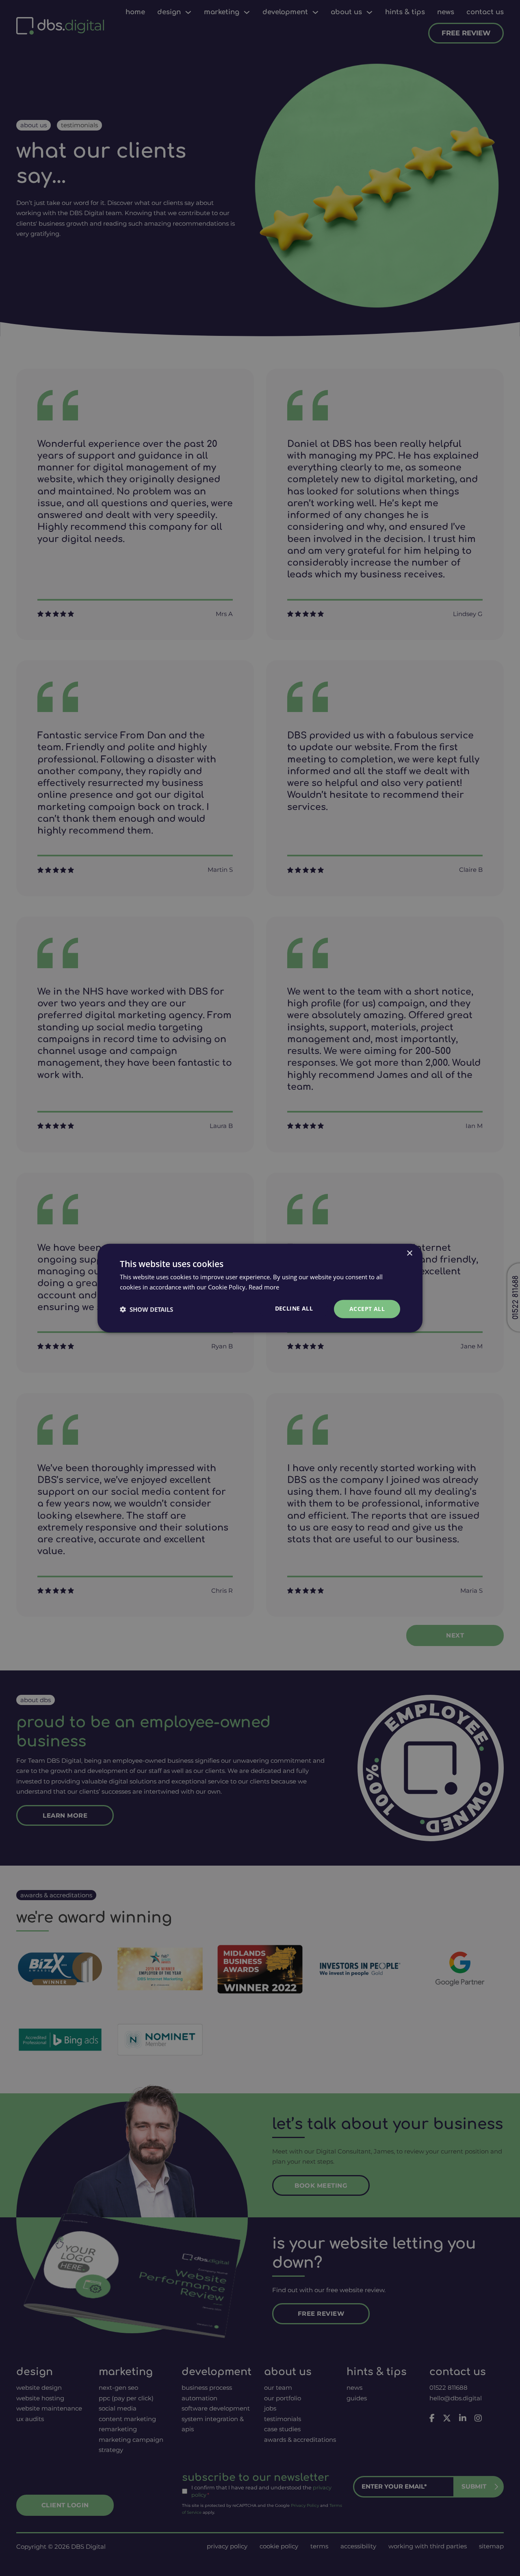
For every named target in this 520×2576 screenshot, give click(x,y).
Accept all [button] (367, 1309)
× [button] (409, 1253)
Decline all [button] (294, 1308)
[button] (146, 1309)
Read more (264, 1287)
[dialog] (260, 1288)
